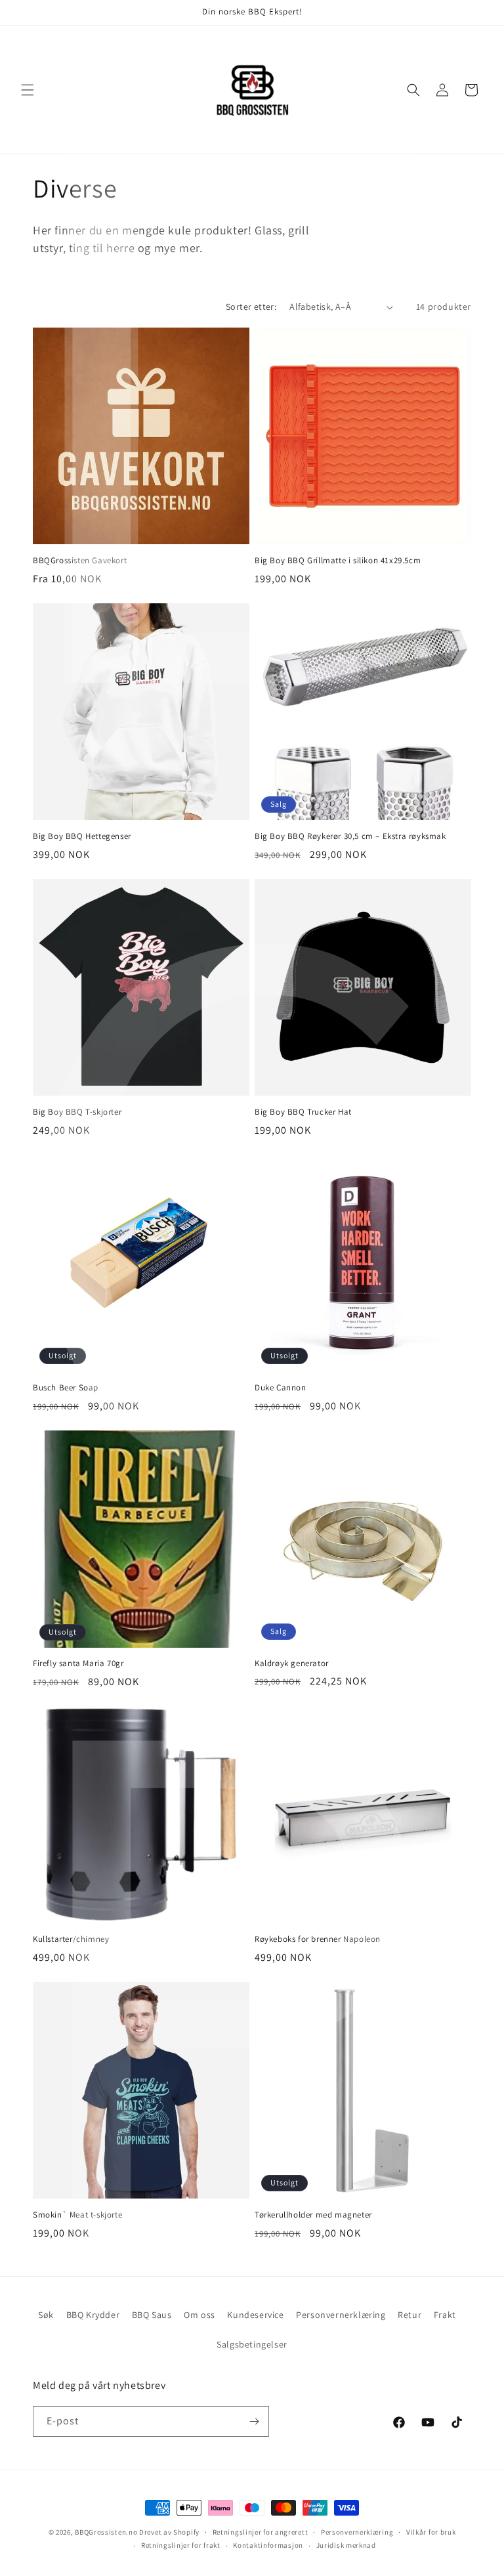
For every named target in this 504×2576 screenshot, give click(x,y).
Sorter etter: (251, 307)
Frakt (445, 2315)
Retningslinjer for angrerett (261, 2532)
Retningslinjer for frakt (181, 2545)
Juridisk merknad (346, 2545)
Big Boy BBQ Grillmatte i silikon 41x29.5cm (338, 561)
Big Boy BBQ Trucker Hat (303, 1112)
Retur (409, 2315)
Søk (46, 2315)
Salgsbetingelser (252, 2344)
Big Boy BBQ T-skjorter (77, 1112)
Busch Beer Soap (66, 1388)
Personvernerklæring (341, 2315)
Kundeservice (255, 2315)
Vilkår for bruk (431, 2532)
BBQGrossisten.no (106, 2532)
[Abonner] (254, 2421)
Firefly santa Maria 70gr (78, 1664)
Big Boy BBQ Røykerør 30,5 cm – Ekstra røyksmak (350, 836)
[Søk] (413, 90)
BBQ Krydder (93, 2315)
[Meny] (28, 90)
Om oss (199, 2315)
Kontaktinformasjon (268, 2545)
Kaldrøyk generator (292, 1664)
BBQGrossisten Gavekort (80, 561)
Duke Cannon (281, 1388)
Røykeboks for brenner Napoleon (318, 1939)
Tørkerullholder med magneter (313, 2215)
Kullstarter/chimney (71, 1939)
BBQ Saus (152, 2315)
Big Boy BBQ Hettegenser (82, 836)
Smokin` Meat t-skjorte (77, 2215)
